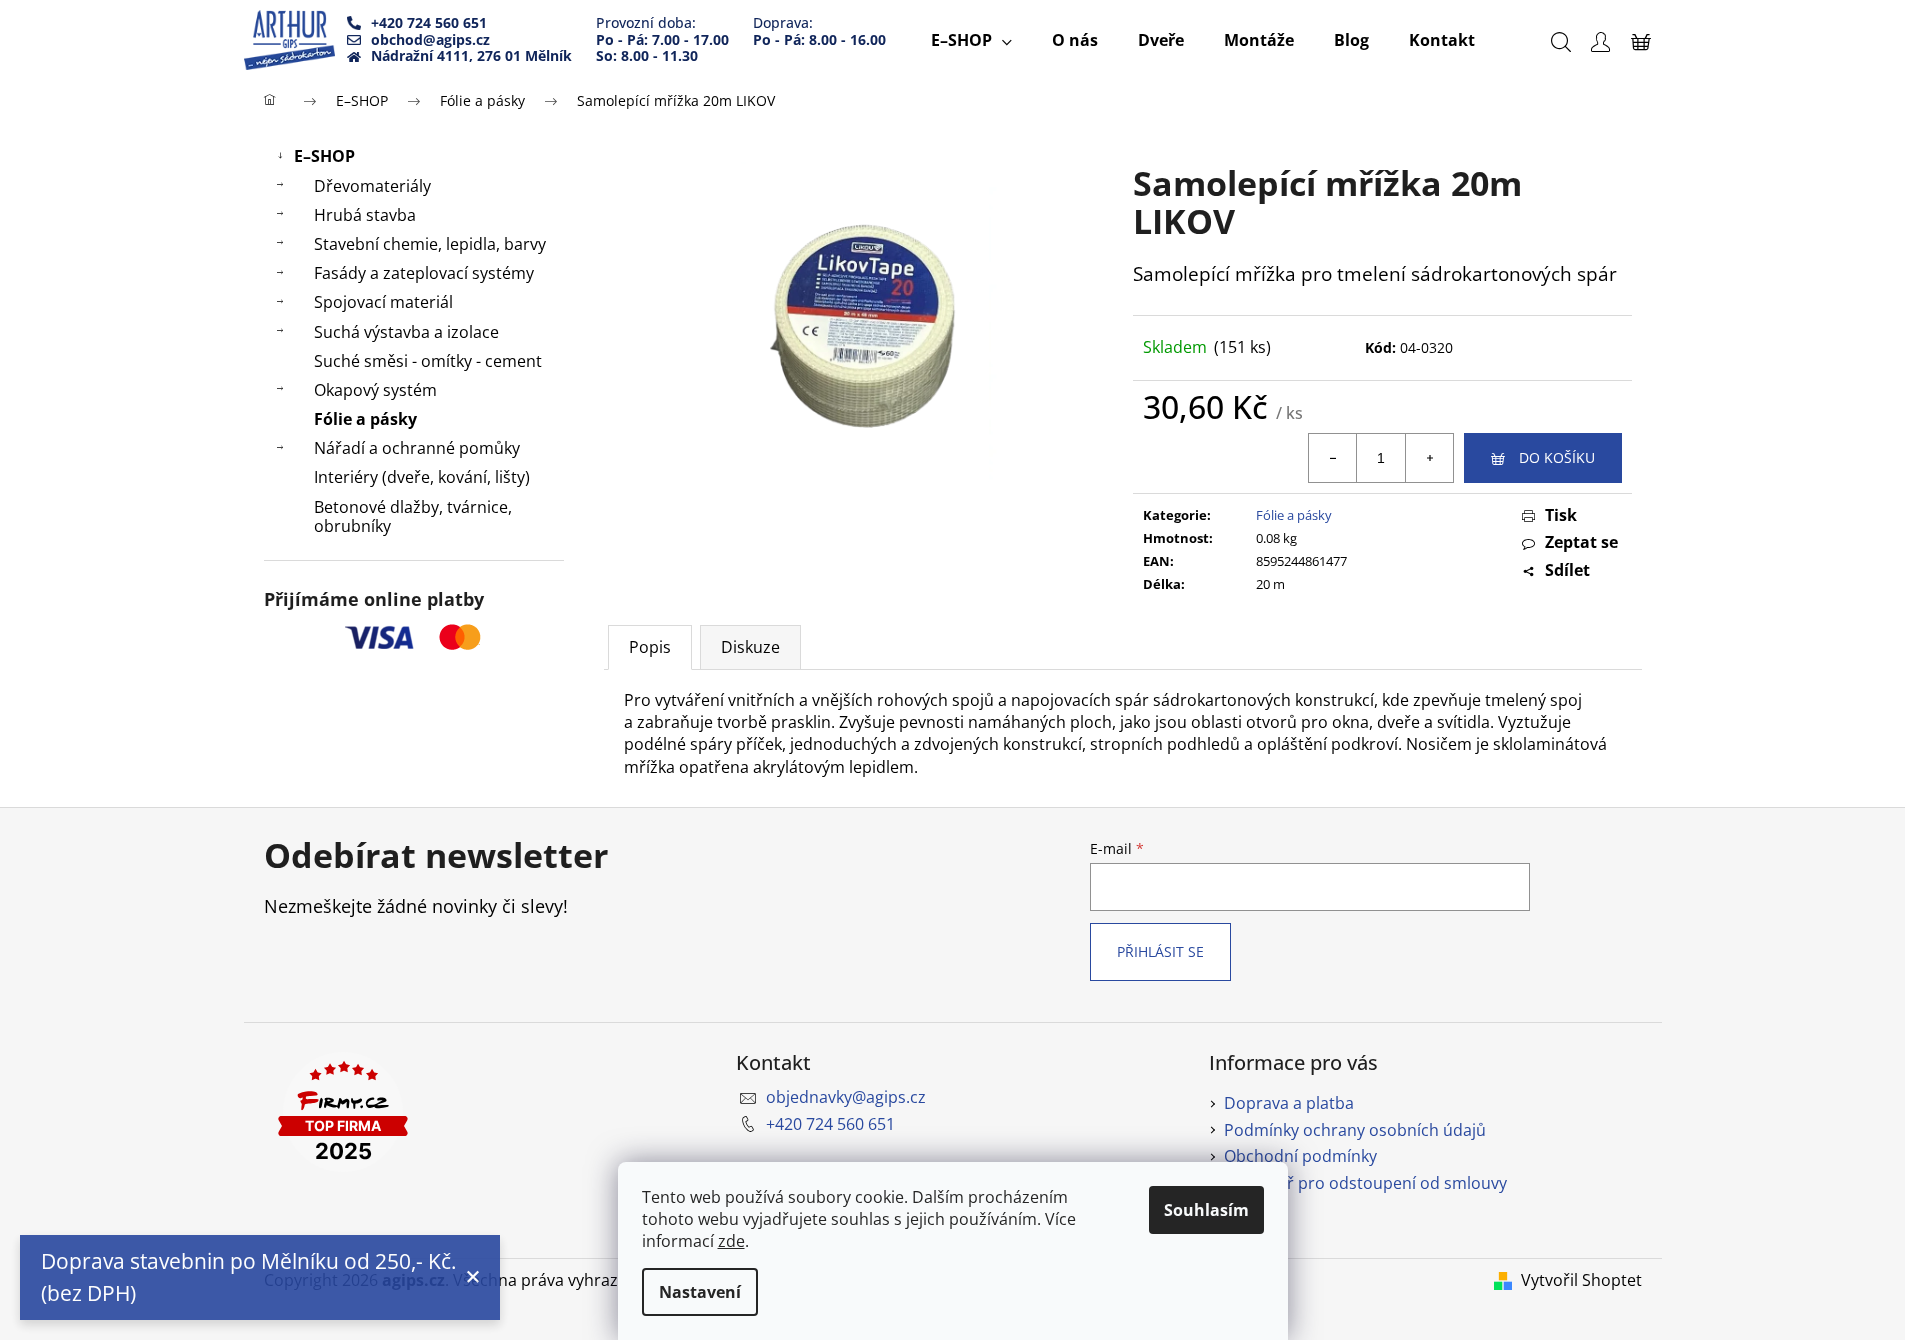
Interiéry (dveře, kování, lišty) (422, 477)
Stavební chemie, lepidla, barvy (430, 244)
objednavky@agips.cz (846, 1097)
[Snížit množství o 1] (1333, 458)
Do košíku (1557, 457)
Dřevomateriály (372, 186)
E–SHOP (324, 156)
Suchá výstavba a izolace (406, 332)
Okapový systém (375, 390)
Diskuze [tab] (750, 647)
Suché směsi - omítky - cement (428, 361)
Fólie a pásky (365, 419)
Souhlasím (1206, 1210)
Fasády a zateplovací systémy (424, 273)
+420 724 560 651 (830, 1124)
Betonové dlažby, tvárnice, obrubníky (413, 516)
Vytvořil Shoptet (1581, 1280)
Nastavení (700, 1292)
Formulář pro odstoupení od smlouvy (1365, 1183)
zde (731, 1241)
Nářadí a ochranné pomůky (417, 448)
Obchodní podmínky (1300, 1156)
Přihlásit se (1160, 951)
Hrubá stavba (365, 215)
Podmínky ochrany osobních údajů (1355, 1130)
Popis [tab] (650, 647)
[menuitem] (971, 40)
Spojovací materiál (383, 302)
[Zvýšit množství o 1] (1429, 458)
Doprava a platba (1289, 1103)
